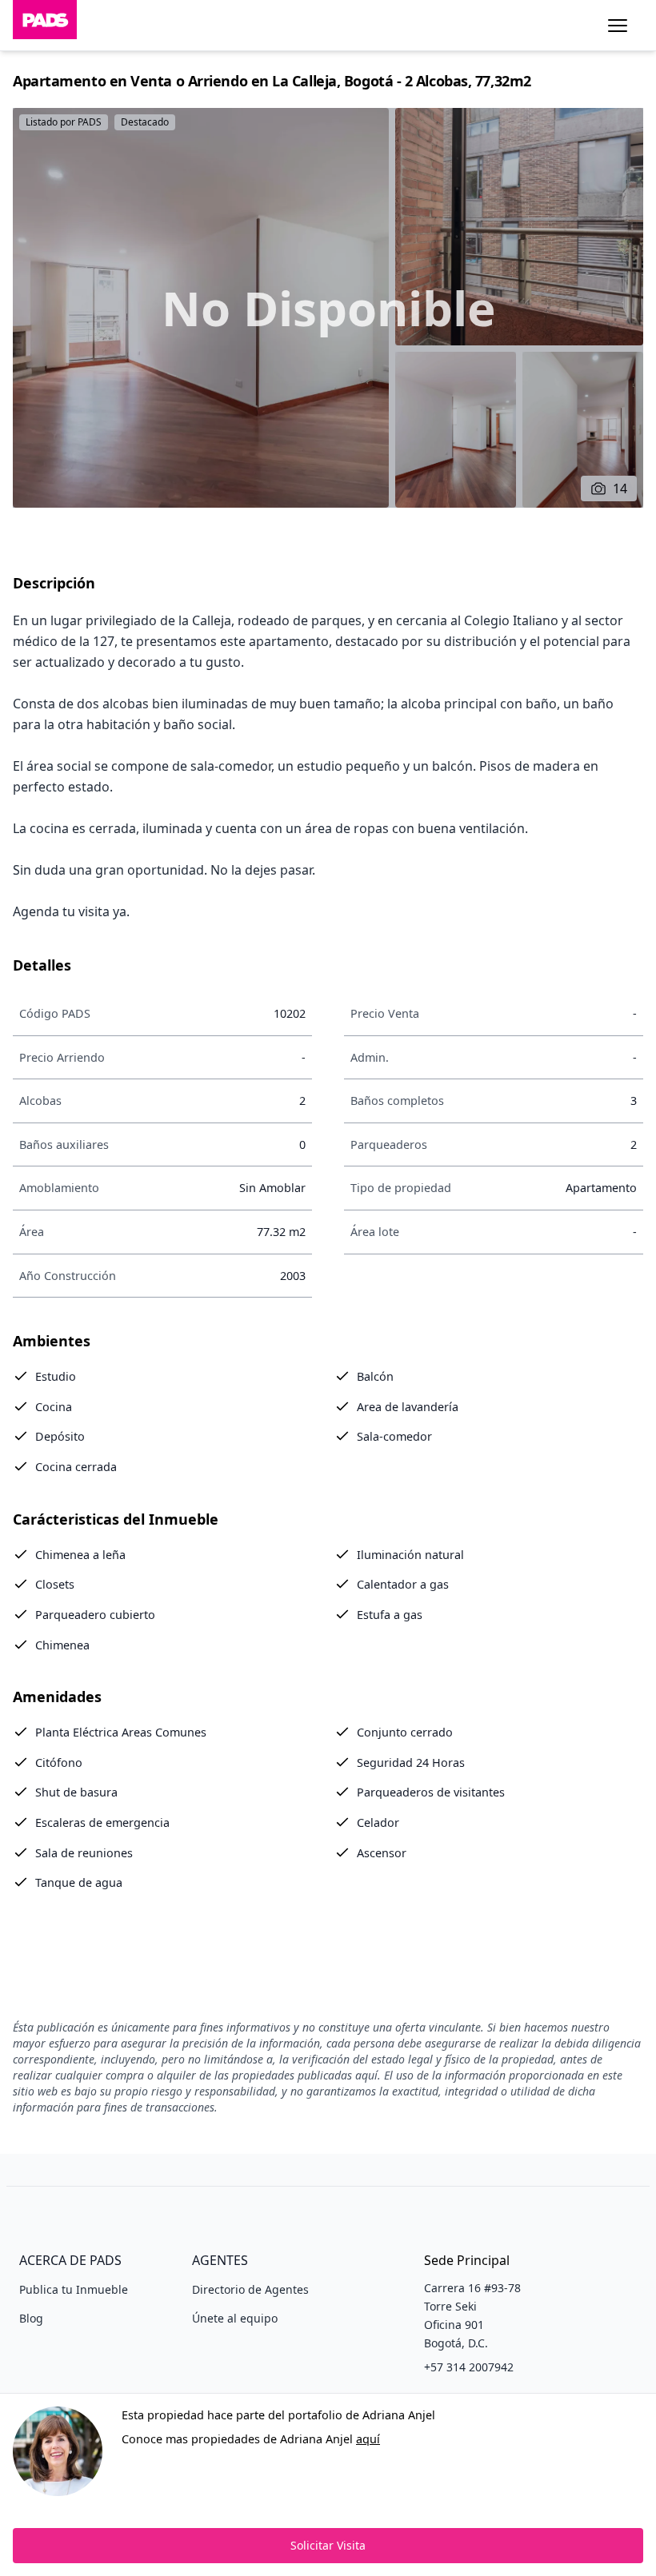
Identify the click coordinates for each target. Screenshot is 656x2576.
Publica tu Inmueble (74, 2289)
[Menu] (618, 26)
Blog (31, 2318)
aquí (368, 2439)
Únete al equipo (235, 2318)
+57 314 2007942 (469, 2367)
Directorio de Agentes (250, 2289)
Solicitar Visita (328, 2545)
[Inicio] (45, 25)
